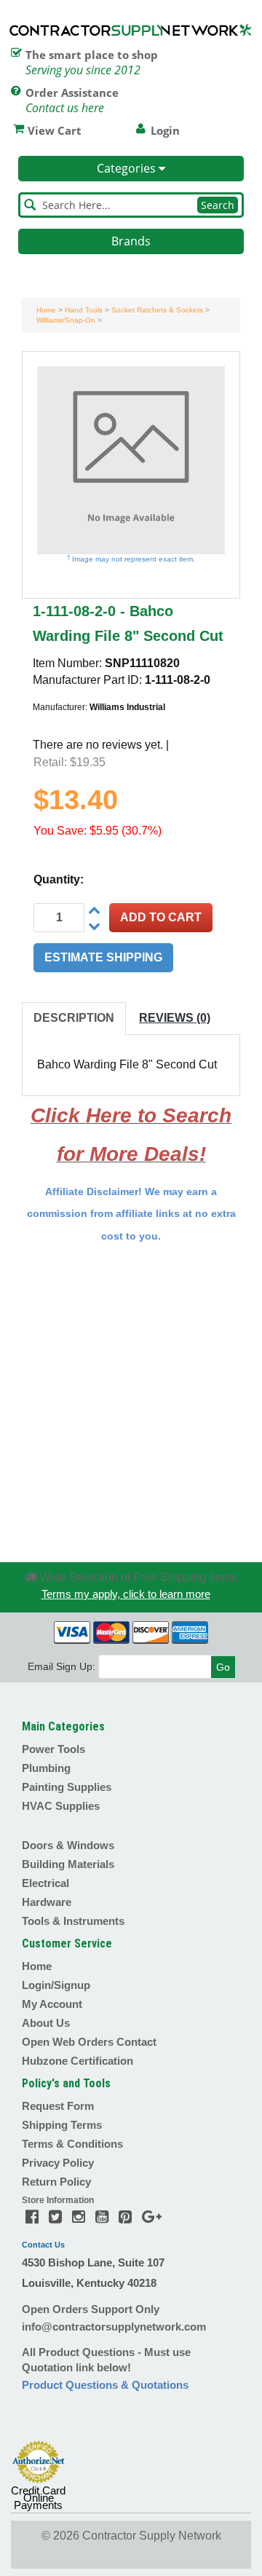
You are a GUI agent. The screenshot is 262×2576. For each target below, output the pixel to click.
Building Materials (68, 1864)
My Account (52, 2004)
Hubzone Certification (78, 2061)
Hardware (47, 1902)
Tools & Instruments (73, 1921)
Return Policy (56, 2182)
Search (218, 205)
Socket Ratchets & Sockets (157, 310)
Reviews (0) (175, 1018)
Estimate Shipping (103, 957)
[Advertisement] (131, 1402)
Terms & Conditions (72, 2144)
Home (46, 310)
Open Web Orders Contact (89, 2042)
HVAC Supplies (61, 1806)
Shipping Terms (62, 2125)
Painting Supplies (67, 1787)
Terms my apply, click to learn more (126, 1594)
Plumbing (46, 1768)
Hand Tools (84, 310)
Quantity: (59, 879)
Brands (131, 241)
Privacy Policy (58, 2163)
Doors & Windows (68, 1845)
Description (74, 1018)
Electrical (45, 1883)
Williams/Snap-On (66, 320)
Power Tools (53, 1749)
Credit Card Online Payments (38, 2498)
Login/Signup (56, 1985)
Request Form (58, 2106)
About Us (46, 2023)
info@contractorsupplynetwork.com (114, 2327)
